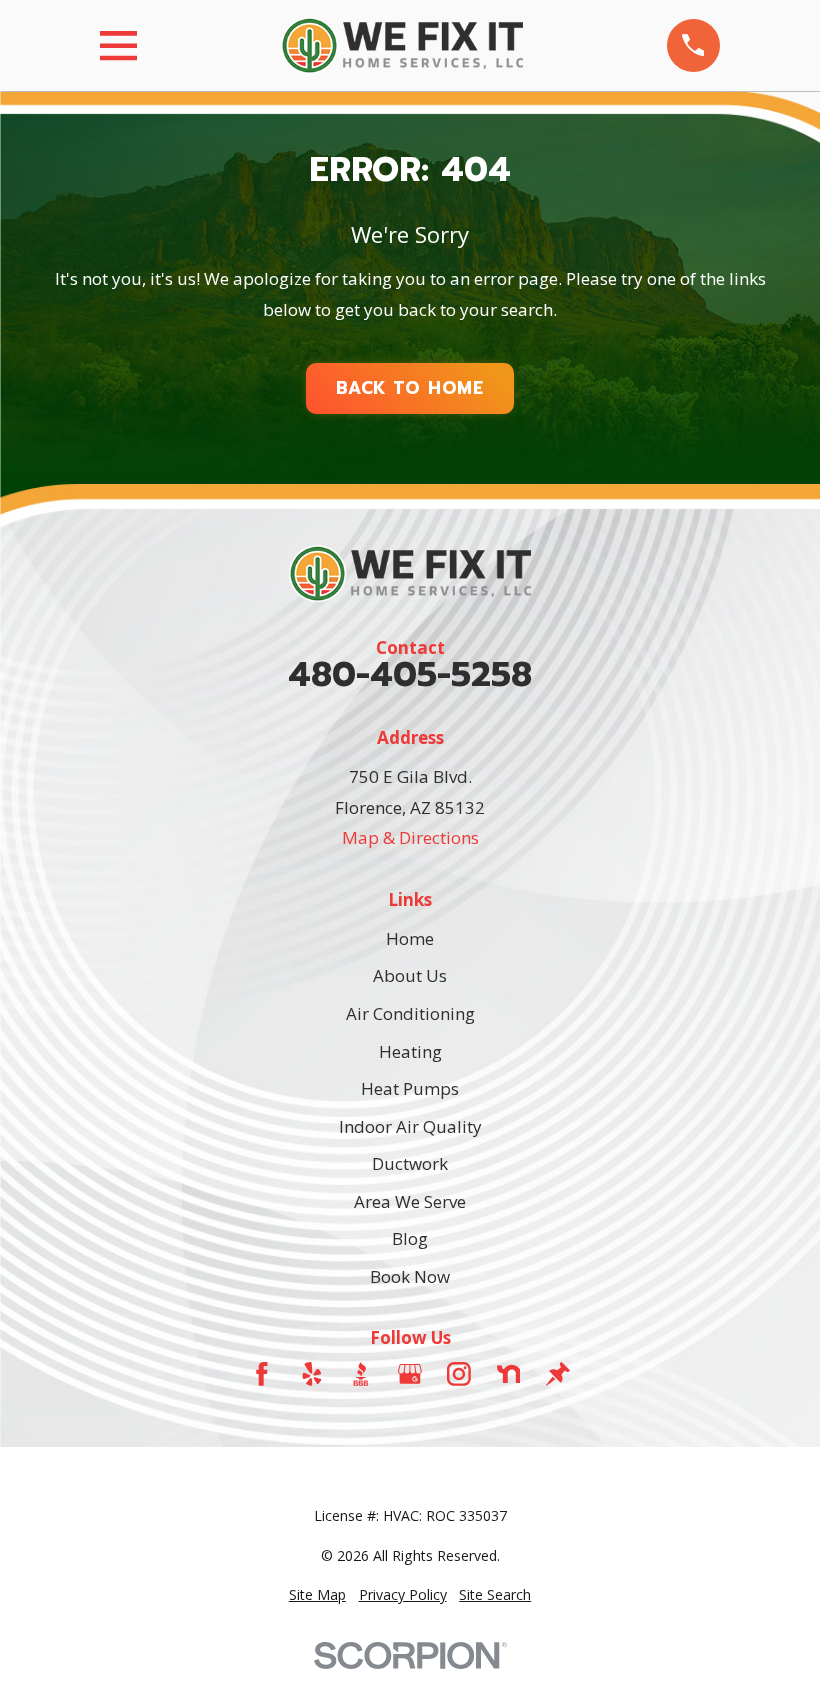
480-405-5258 (410, 675)
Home (410, 938)
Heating (410, 1051)
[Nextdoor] (509, 1374)
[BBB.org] (361, 1374)
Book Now (410, 1276)
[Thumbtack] (558, 1374)
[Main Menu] (118, 45)
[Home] (401, 45)
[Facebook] (262, 1374)
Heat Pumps (410, 1088)
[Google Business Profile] (410, 1374)
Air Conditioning (410, 1013)
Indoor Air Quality (410, 1126)
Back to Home (410, 388)
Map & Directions (410, 837)
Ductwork (410, 1163)
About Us (410, 975)
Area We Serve (410, 1201)
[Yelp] (312, 1374)
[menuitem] (317, 1595)
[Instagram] (459, 1374)
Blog (410, 1238)
